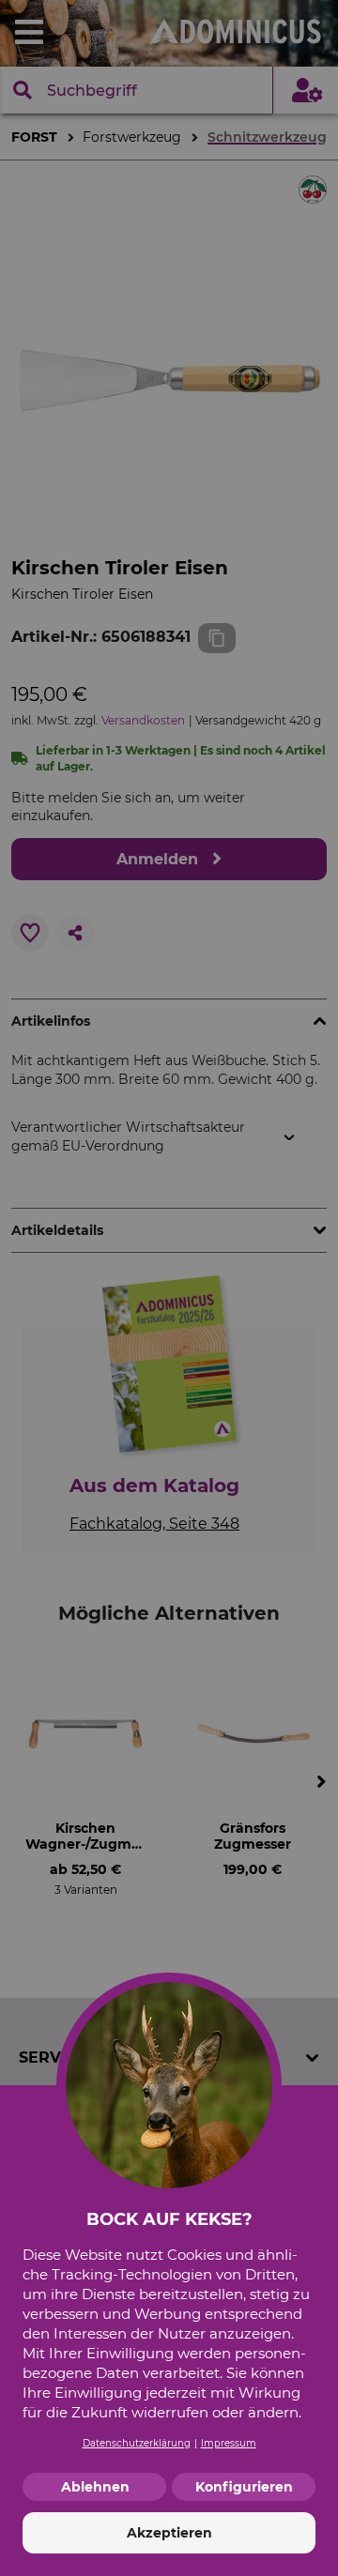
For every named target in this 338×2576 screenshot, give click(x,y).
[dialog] (169, 1288)
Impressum (229, 2443)
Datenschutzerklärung (137, 2443)
